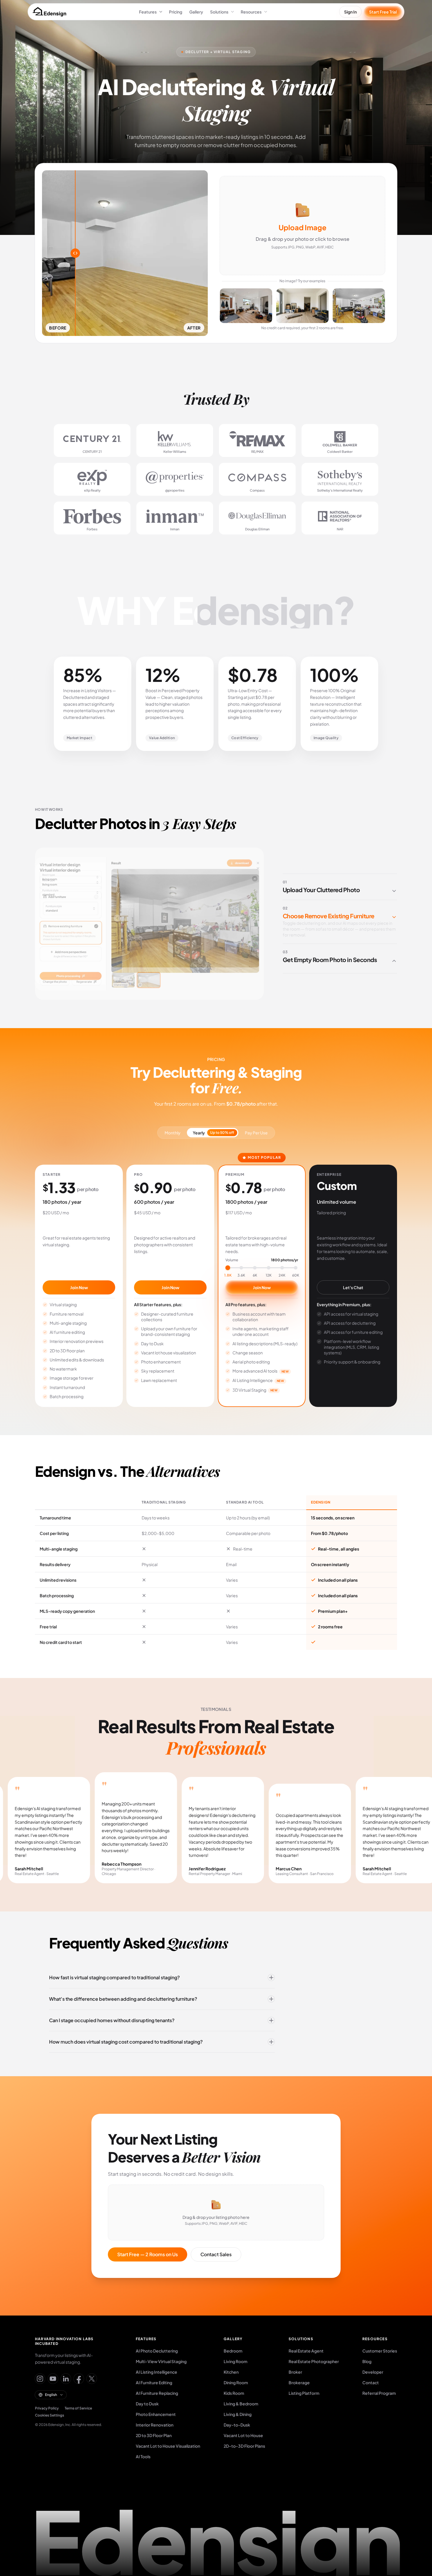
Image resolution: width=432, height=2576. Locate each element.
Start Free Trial (383, 12)
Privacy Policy (47, 2408)
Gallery (196, 12)
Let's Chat (353, 1287)
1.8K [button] (228, 1275)
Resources (251, 12)
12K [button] (269, 1275)
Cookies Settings (50, 2415)
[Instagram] (40, 2379)
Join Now (79, 1287)
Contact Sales (216, 2254)
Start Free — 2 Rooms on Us (148, 2254)
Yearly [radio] (214, 1133)
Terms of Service (78, 2408)
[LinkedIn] (66, 2379)
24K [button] (282, 1275)
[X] (92, 2379)
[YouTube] (53, 2379)
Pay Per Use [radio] (256, 1133)
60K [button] (296, 1275)
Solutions (219, 12)
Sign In (350, 12)
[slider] (262, 1268)
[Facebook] (79, 2379)
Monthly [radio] (173, 1133)
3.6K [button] (241, 1275)
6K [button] (255, 1275)
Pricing (176, 12)
